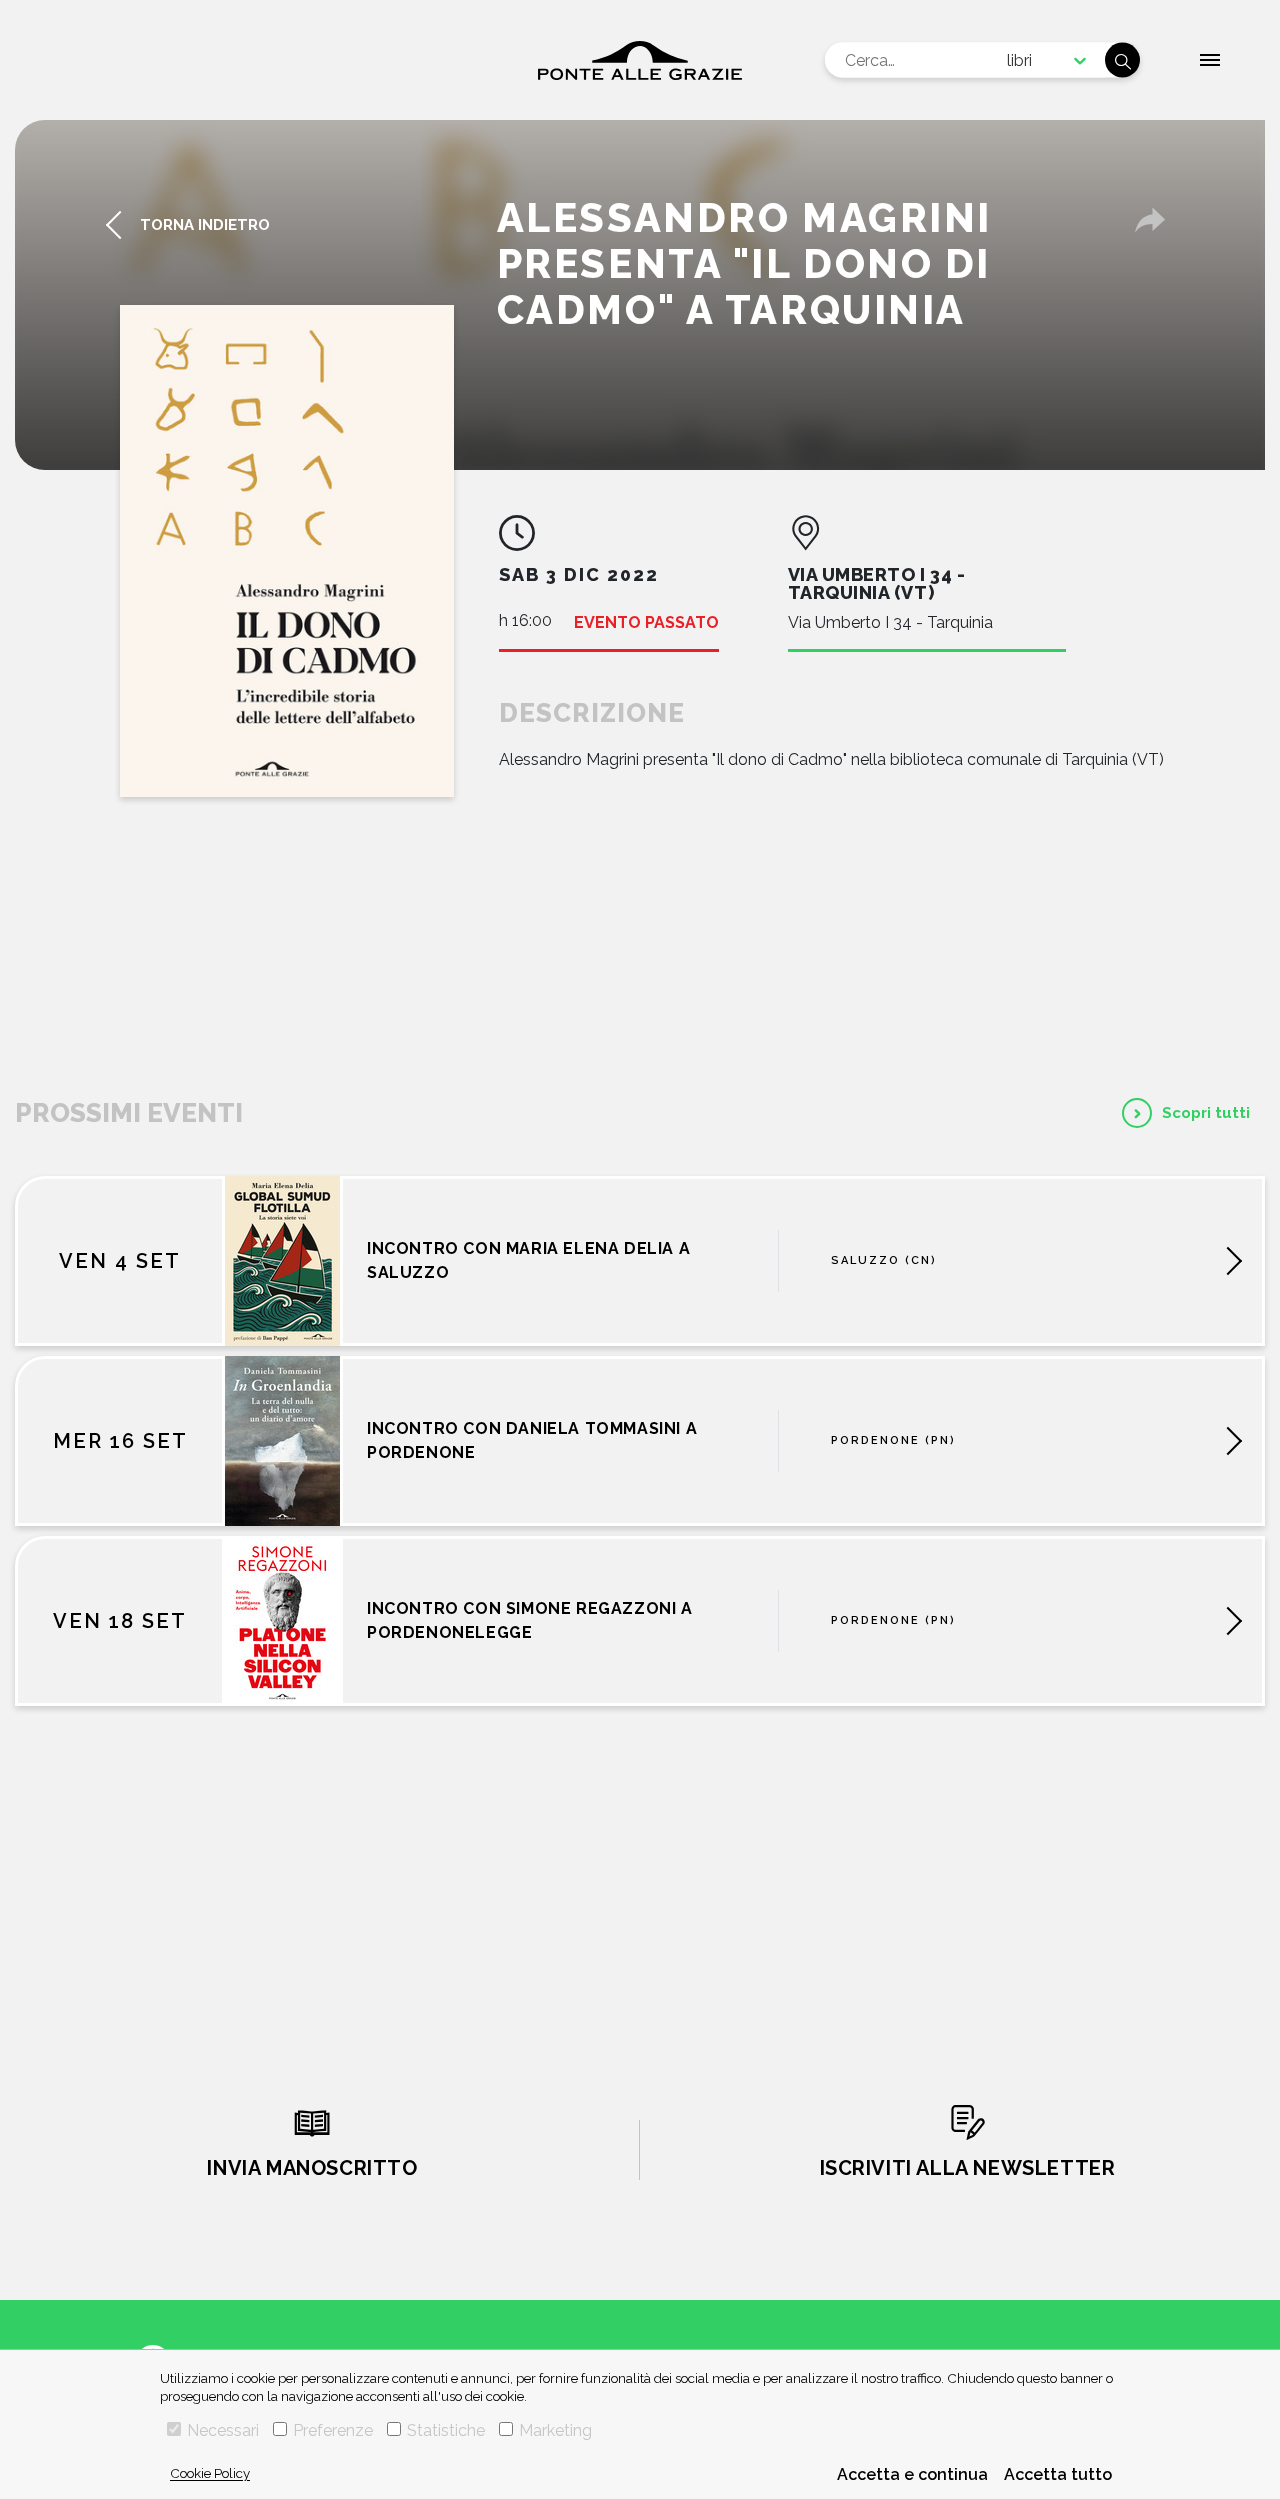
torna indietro (205, 225)
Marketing (555, 2430)
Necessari (223, 2430)
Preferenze (333, 2430)
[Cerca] (1122, 60)
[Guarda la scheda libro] (287, 551)
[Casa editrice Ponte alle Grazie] (640, 60)
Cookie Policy (210, 2473)
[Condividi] (1150, 220)
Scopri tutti (1206, 1113)
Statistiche (446, 2430)
